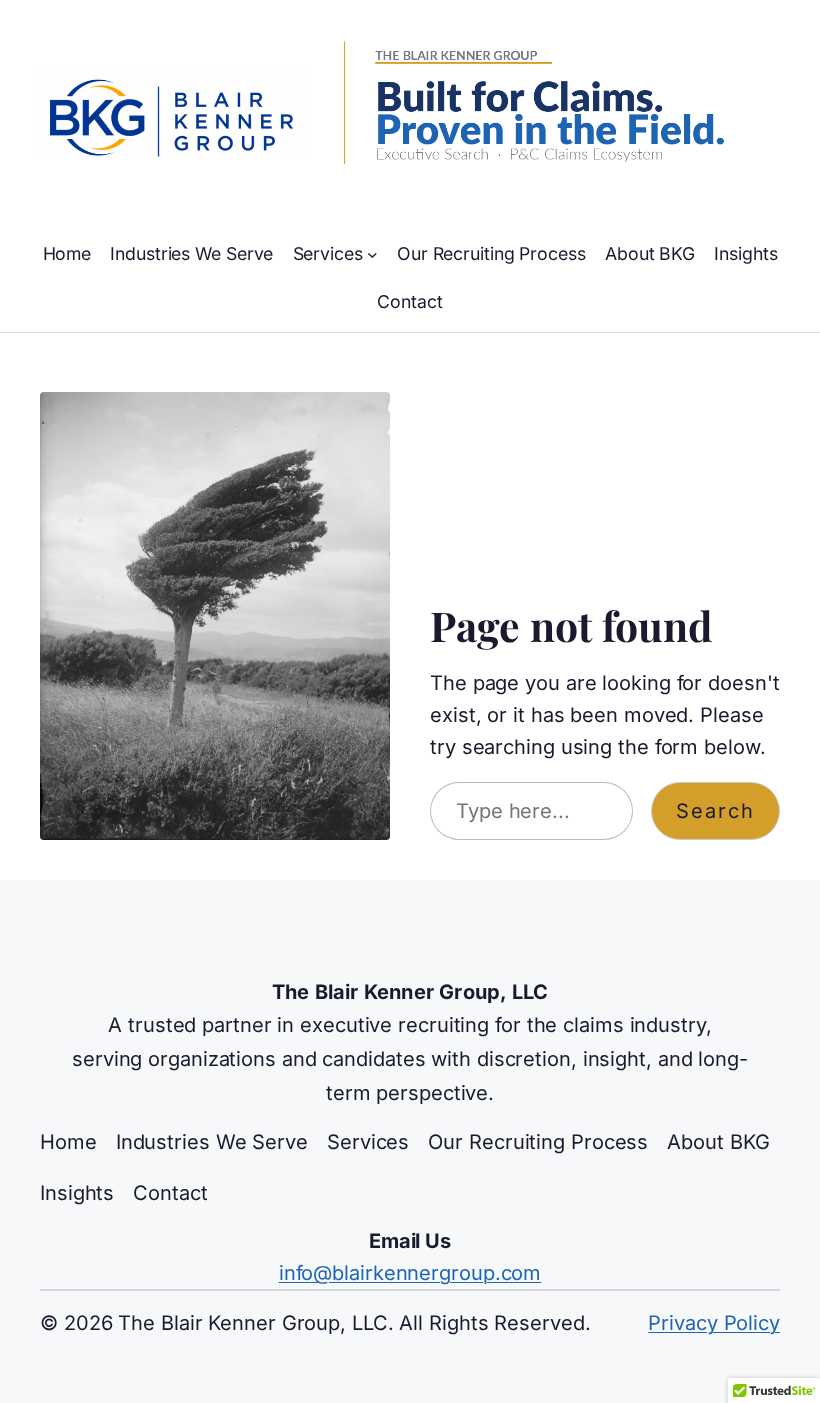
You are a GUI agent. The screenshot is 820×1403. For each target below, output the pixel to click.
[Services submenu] (372, 254)
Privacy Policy (714, 1323)
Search (715, 811)
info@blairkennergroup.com (410, 1273)
